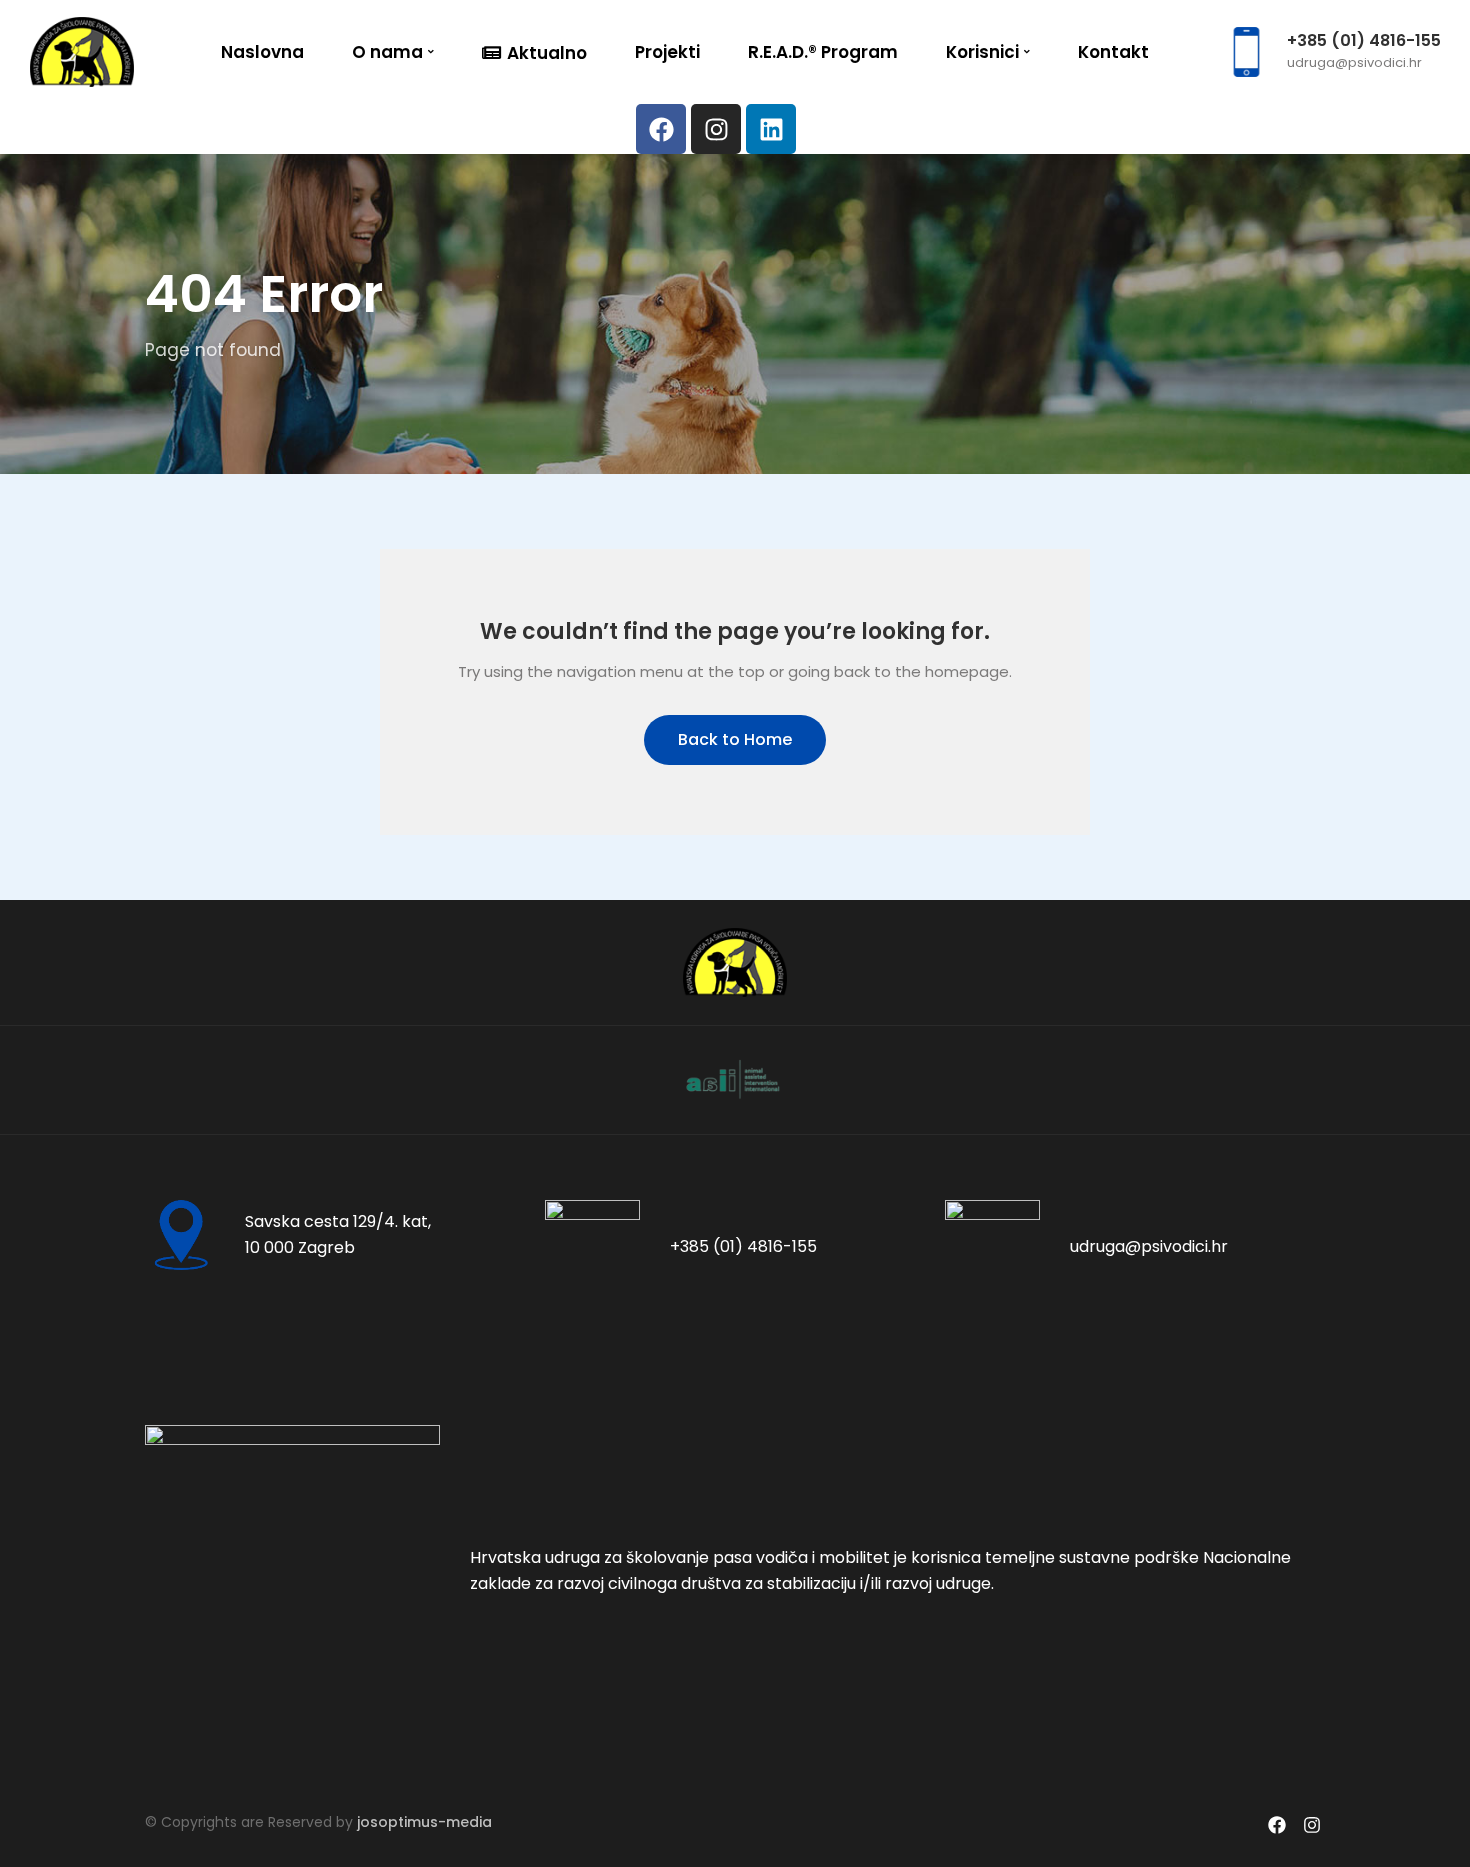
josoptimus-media (424, 1822)
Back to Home (735, 739)
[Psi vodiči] (82, 51)
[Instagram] (716, 129)
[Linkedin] (771, 129)
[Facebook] (661, 129)
